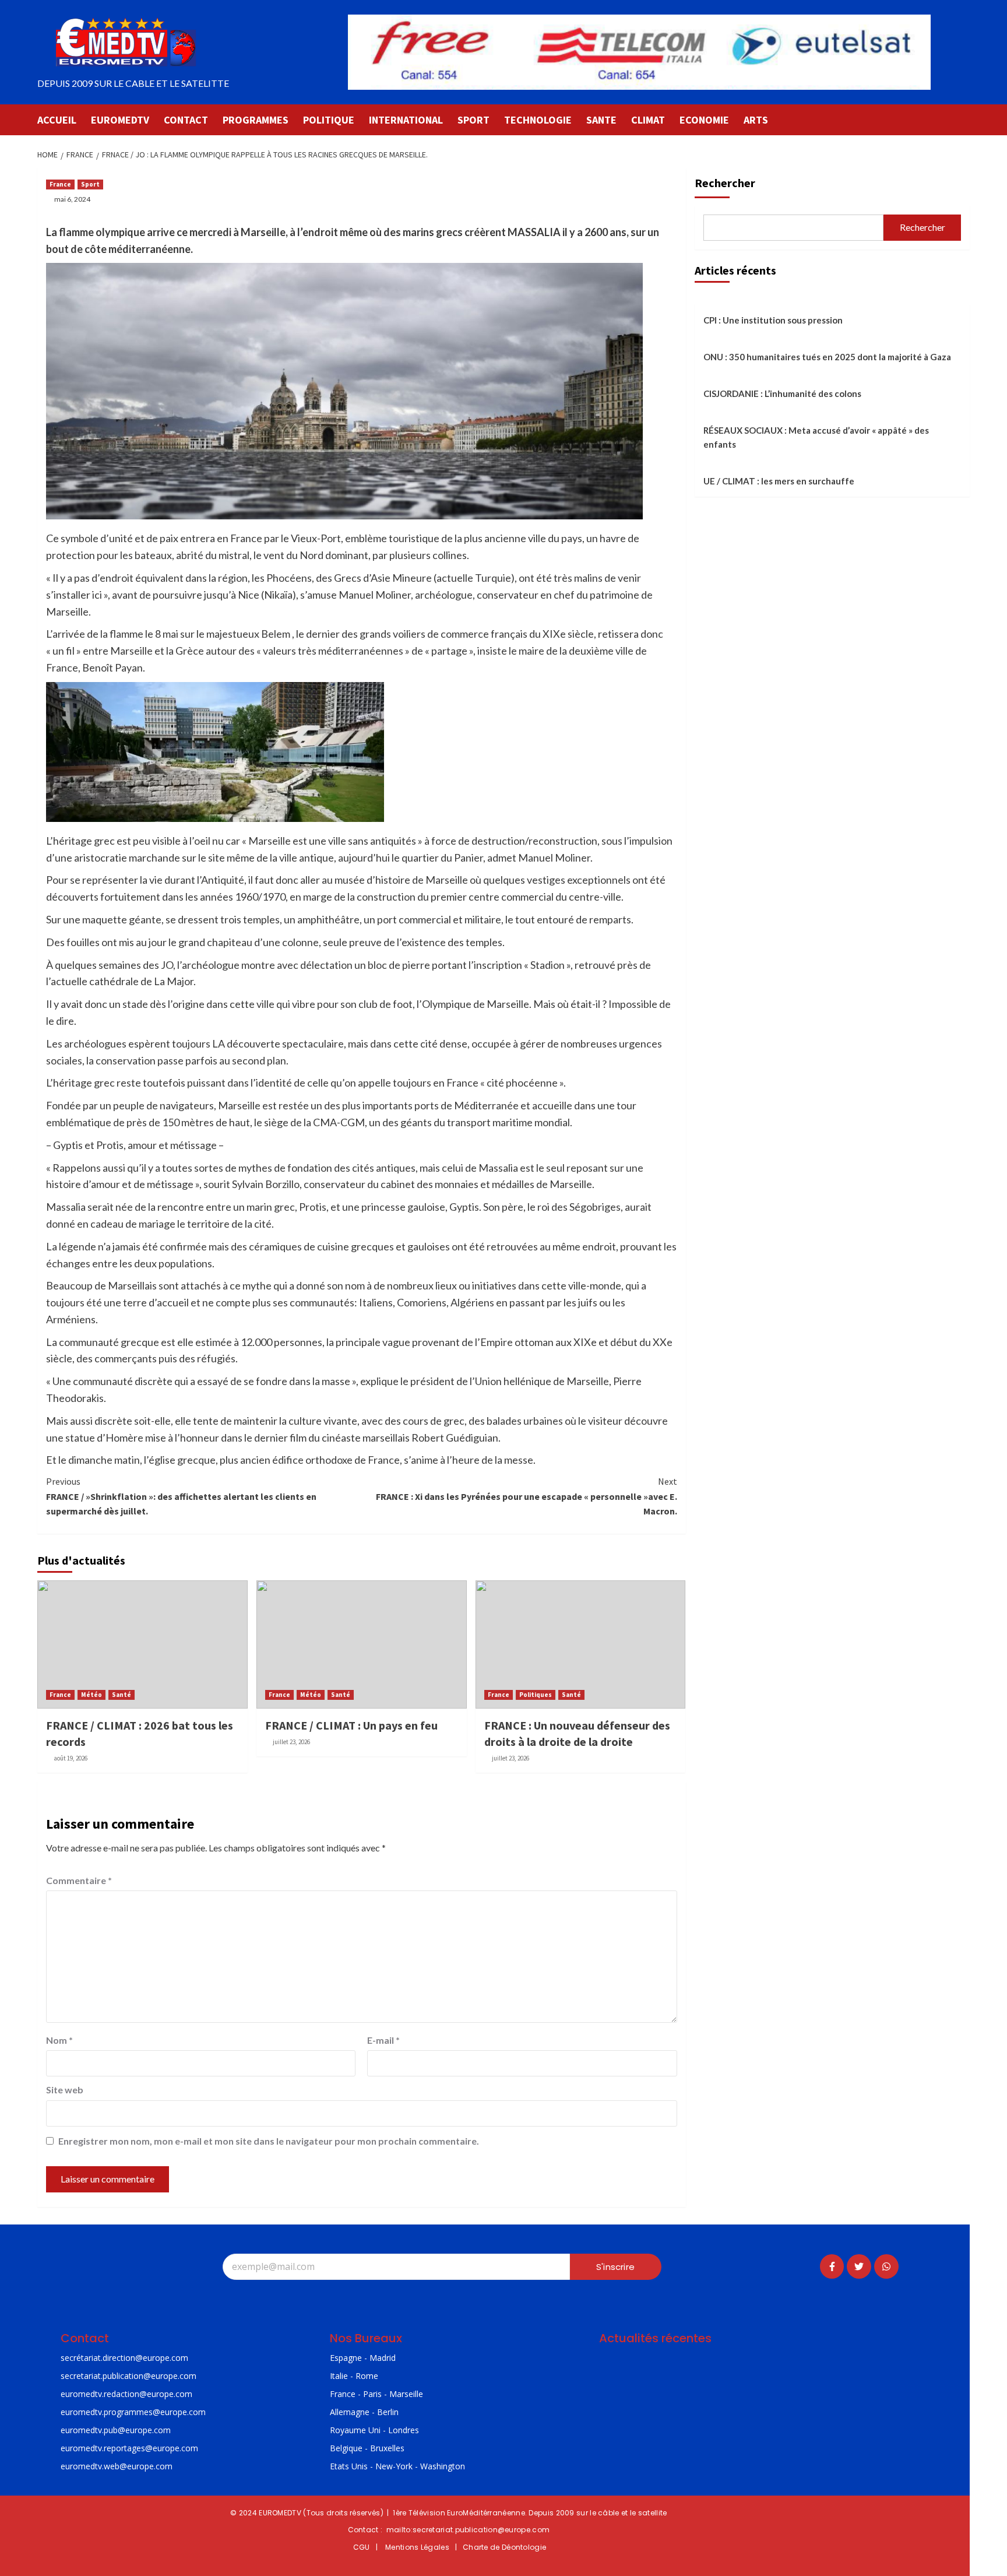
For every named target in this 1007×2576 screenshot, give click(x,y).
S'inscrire (615, 2267)
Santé (122, 1695)
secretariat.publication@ (106, 2376)
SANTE (601, 120)
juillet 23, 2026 (291, 1742)
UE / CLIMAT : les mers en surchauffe (779, 481)
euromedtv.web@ (94, 2466)
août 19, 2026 (71, 1758)
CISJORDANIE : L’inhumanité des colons (782, 393)
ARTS (756, 120)
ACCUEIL (57, 120)
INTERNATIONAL (406, 120)
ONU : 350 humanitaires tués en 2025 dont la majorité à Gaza (827, 357)
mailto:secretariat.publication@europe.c (462, 2530)
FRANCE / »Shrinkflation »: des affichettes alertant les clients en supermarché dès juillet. (181, 1496)
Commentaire (79, 1880)
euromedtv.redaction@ (104, 2394)
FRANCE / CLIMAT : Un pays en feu (351, 1725)
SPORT (473, 120)
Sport (90, 184)
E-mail (383, 2040)
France (60, 184)
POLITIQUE (329, 120)
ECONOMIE (704, 120)
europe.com (166, 2358)
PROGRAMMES (256, 120)
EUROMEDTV (120, 120)
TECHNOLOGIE (538, 120)
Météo (91, 1695)
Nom (59, 2040)
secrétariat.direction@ (102, 2358)
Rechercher (725, 183)
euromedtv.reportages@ (107, 2448)
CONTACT (186, 120)
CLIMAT (648, 120)
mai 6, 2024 (72, 199)
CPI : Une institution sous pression (773, 320)
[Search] (962, 119)
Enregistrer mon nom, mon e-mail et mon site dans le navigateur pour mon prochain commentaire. (269, 2141)
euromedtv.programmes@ (110, 2412)
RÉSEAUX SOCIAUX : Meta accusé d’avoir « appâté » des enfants (816, 437)
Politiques (536, 1695)
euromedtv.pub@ (93, 2430)
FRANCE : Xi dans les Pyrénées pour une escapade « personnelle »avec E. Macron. (526, 1496)
